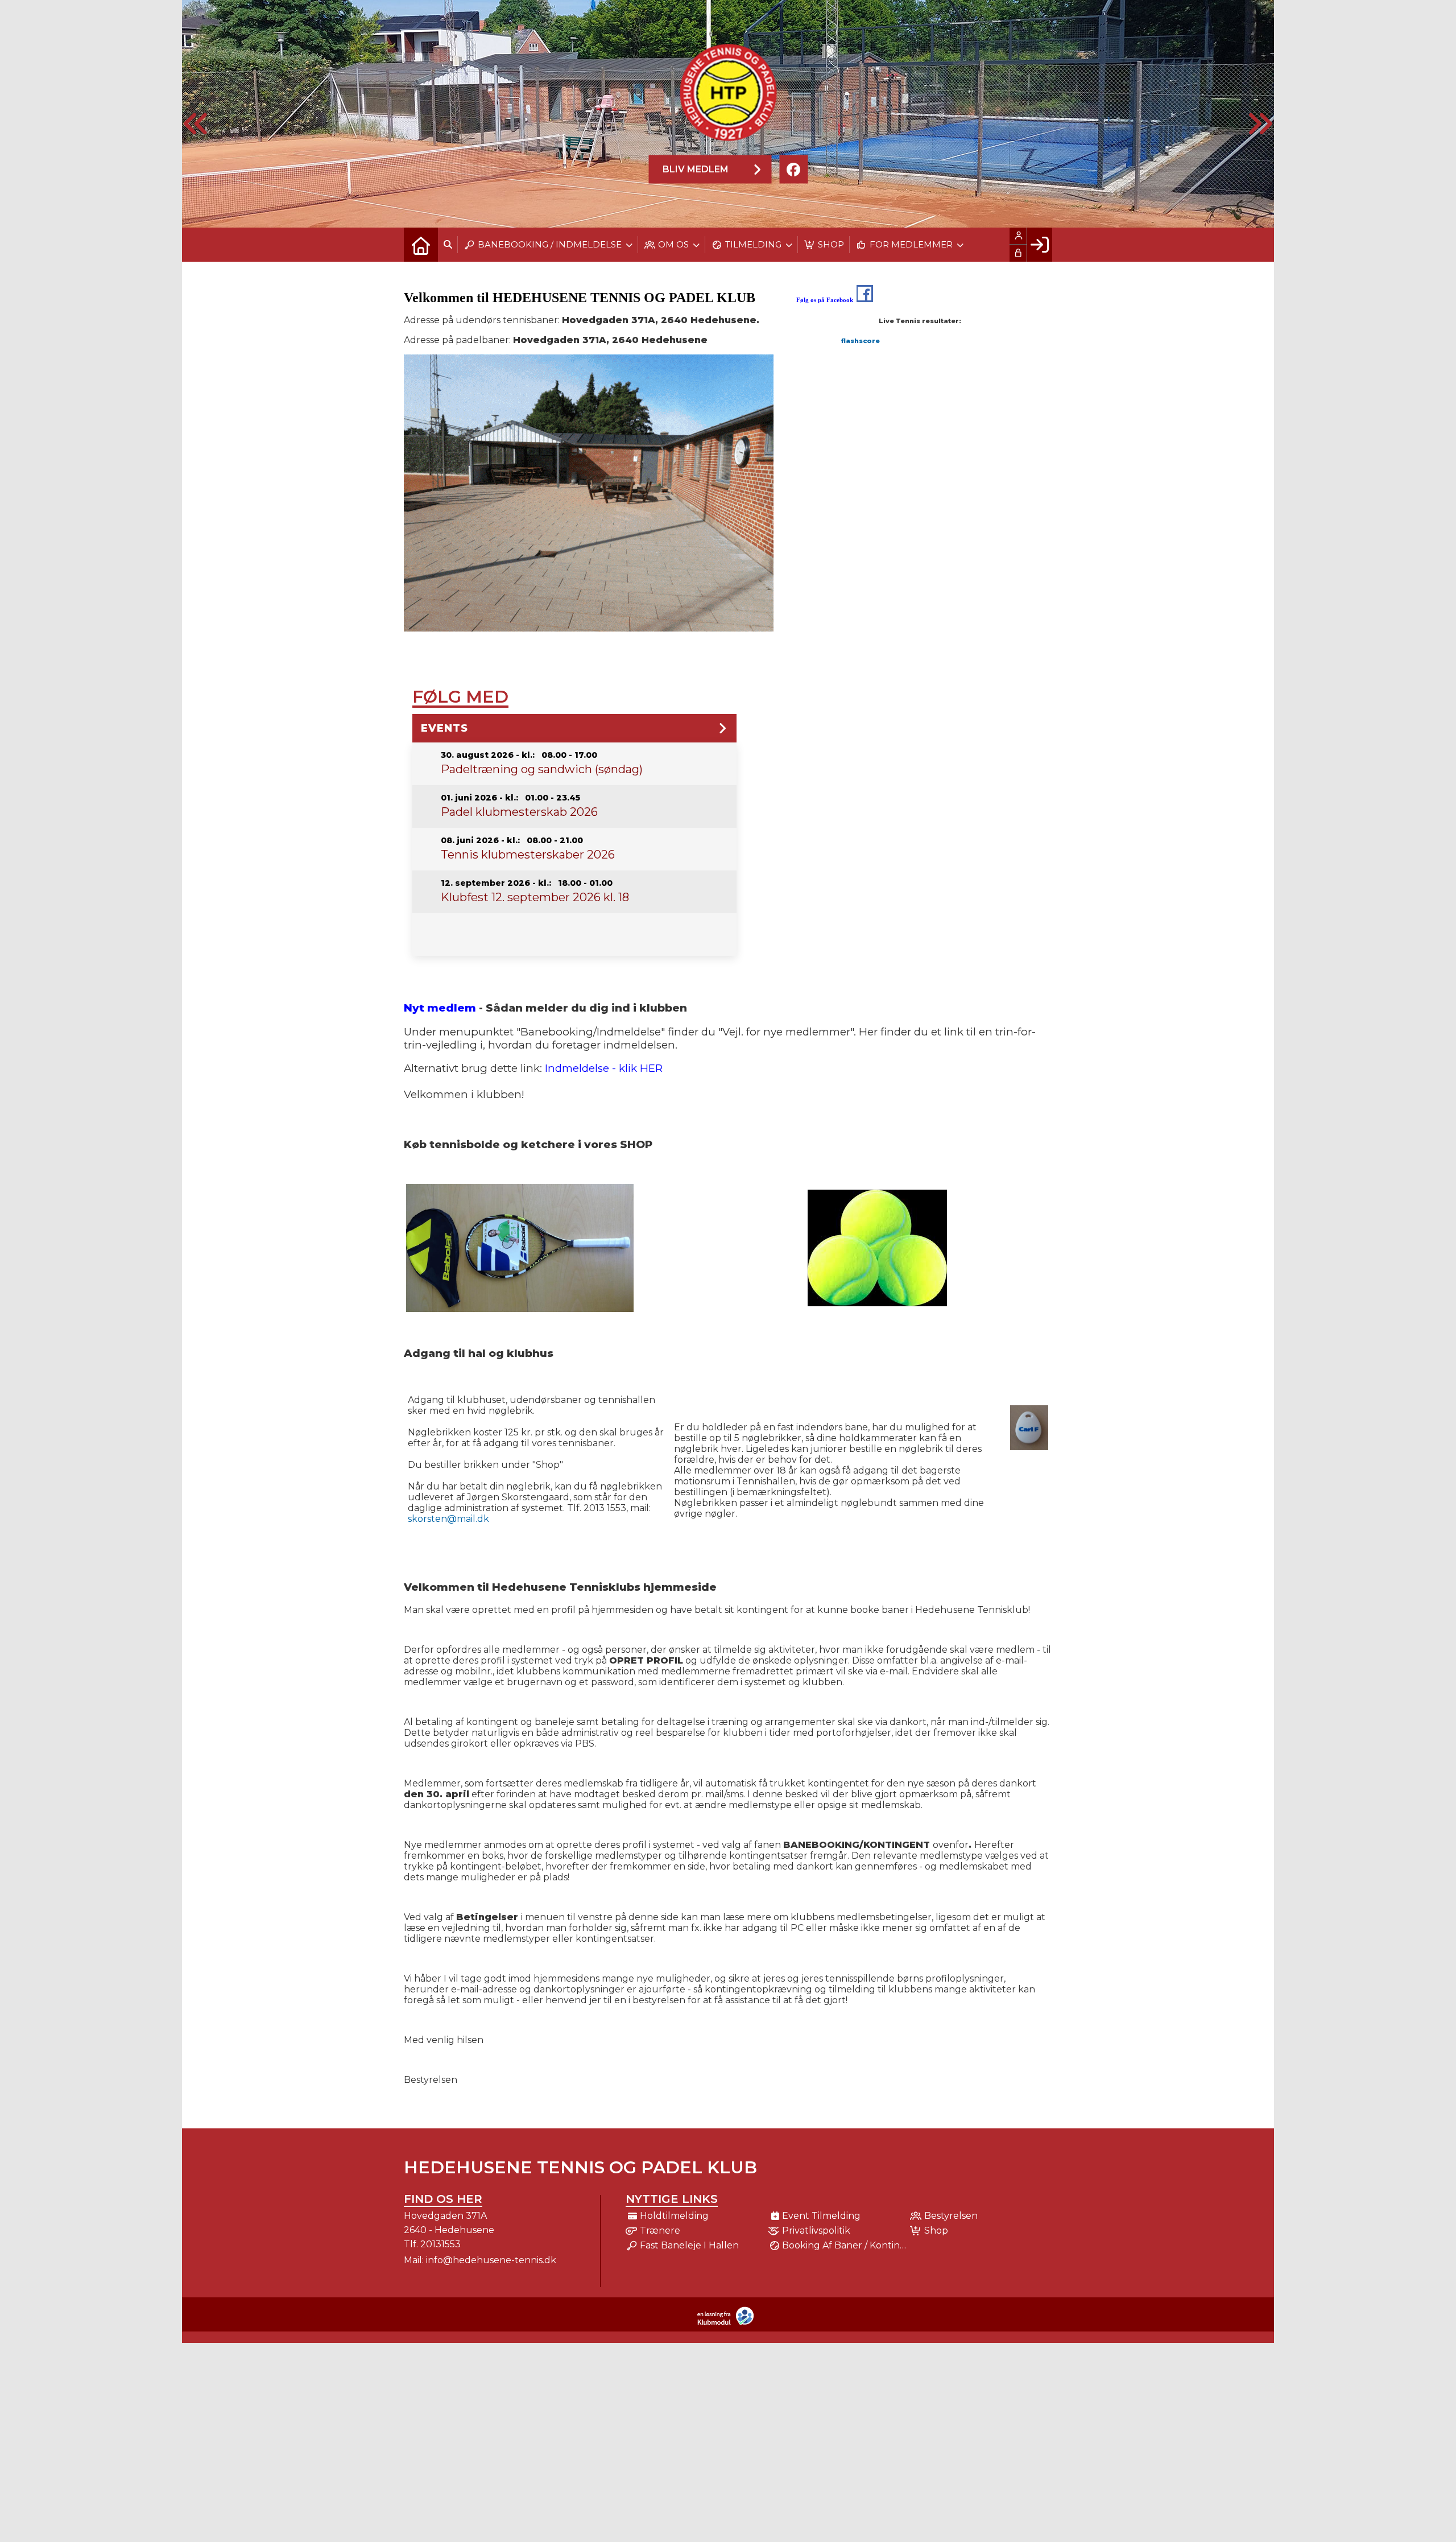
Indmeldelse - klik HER (604, 1068)
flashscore (861, 341)
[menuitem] (421, 245)
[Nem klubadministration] (728, 2323)
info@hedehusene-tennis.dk (491, 2260)
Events (444, 728)
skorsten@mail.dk (448, 1519)
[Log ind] (1039, 245)
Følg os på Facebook (825, 300)
